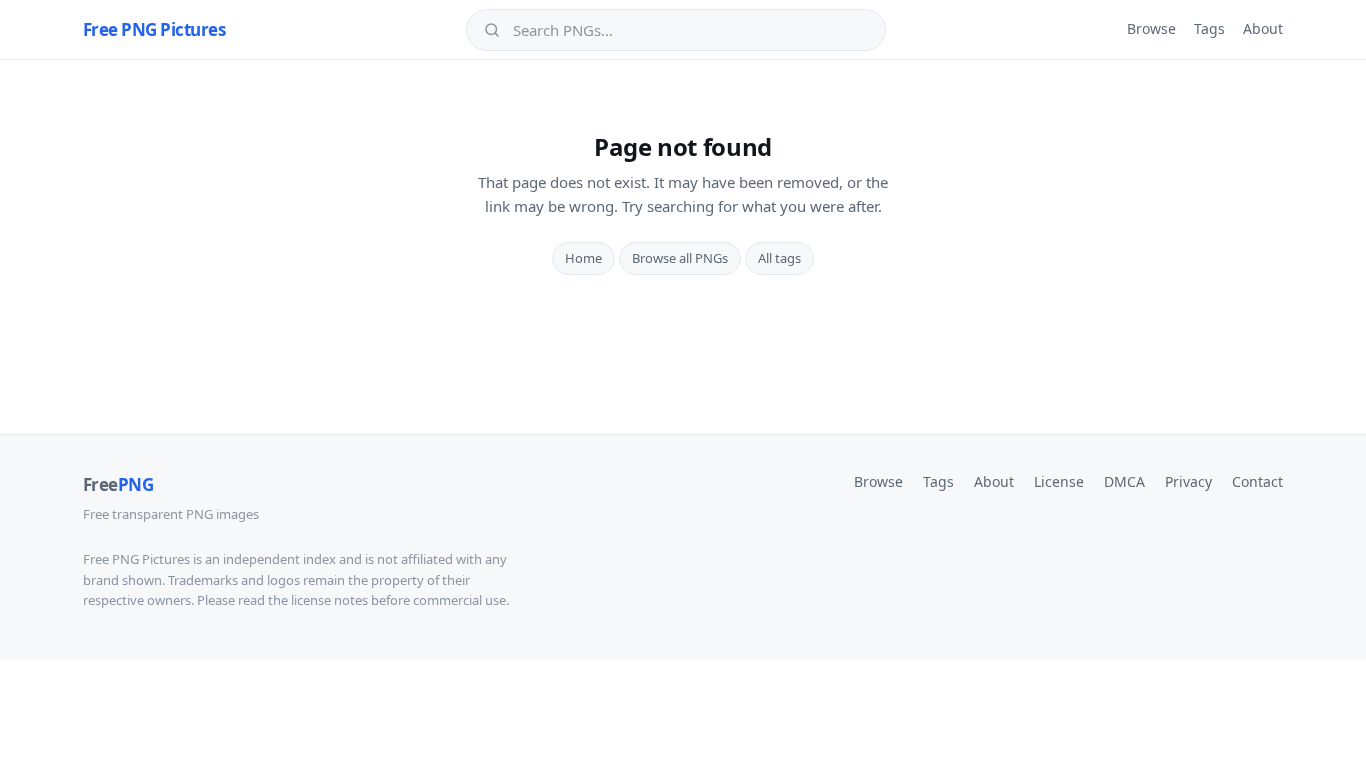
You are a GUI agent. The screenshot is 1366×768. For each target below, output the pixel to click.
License (1059, 481)
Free (118, 484)
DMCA (1124, 481)
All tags (779, 258)
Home (583, 258)
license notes (329, 600)
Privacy (1188, 481)
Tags (1209, 28)
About (1263, 28)
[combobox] (690, 30)
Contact (1257, 481)
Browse (1151, 28)
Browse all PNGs (680, 258)
